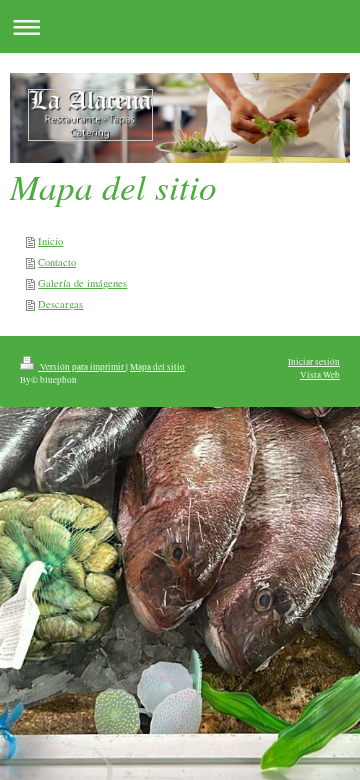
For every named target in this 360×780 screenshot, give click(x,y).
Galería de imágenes (82, 283)
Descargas (60, 304)
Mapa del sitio (157, 366)
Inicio (50, 241)
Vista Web (320, 374)
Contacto (57, 262)
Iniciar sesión (314, 361)
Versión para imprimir (82, 366)
